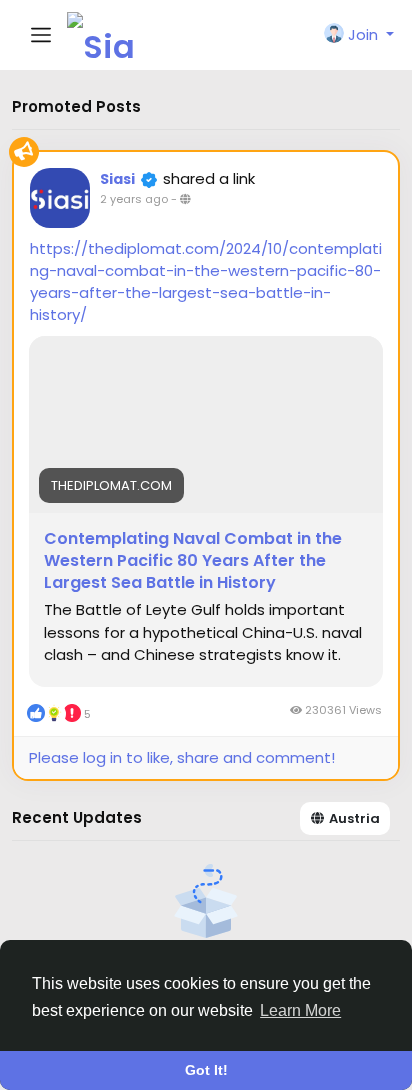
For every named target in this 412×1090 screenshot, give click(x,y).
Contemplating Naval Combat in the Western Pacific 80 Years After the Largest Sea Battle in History (193, 561)
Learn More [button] (300, 1010)
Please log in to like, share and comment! (182, 757)
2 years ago (134, 199)
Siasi (117, 179)
